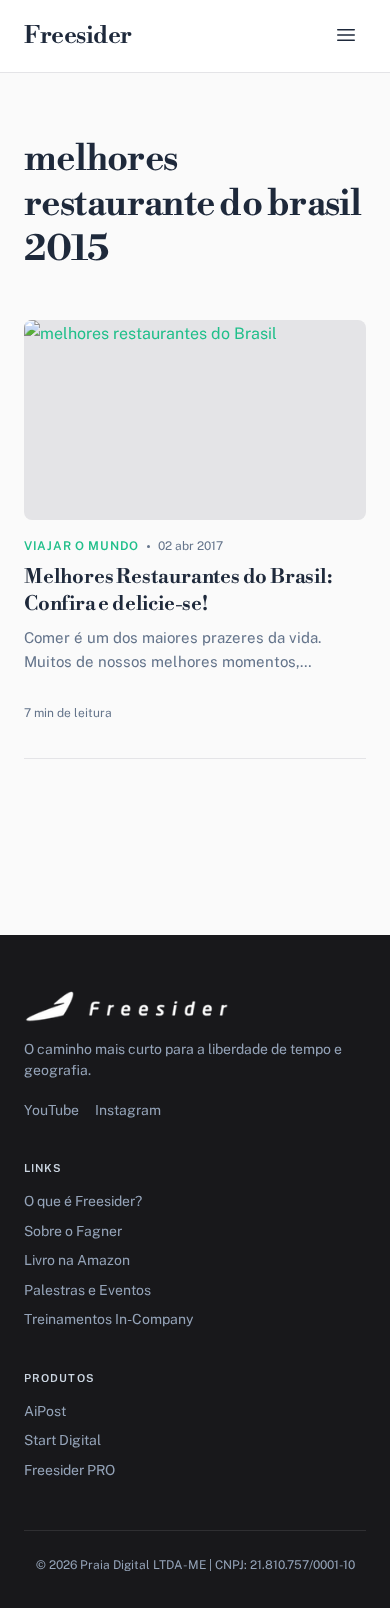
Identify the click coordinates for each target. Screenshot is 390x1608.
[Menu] (346, 36)
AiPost (45, 1411)
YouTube (51, 1110)
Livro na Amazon (77, 1260)
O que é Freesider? (83, 1201)
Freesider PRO (69, 1470)
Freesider (78, 36)
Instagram (128, 1110)
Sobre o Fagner (73, 1231)
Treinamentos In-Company (108, 1319)
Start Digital (62, 1440)
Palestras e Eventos (87, 1290)
